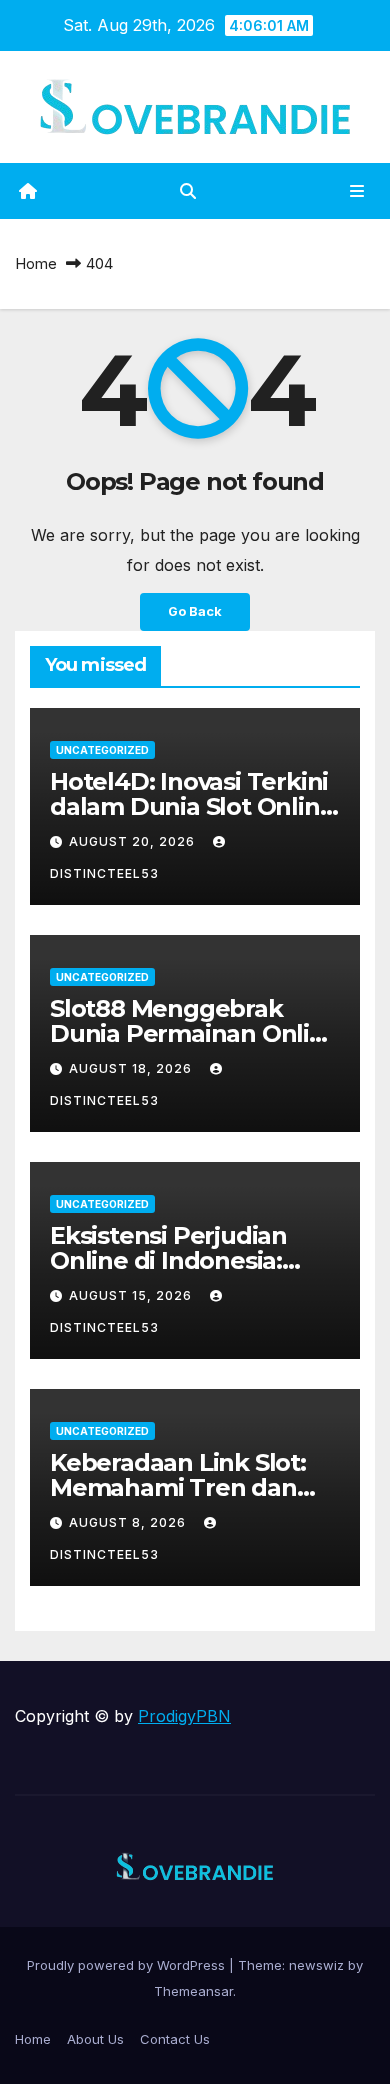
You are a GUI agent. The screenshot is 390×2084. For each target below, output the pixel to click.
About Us (95, 2039)
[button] (188, 191)
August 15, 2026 (132, 1295)
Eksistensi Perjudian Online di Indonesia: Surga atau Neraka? (168, 1260)
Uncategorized (102, 750)
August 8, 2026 (129, 1522)
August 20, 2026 (134, 841)
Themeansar (193, 1991)
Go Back (195, 611)
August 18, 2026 (132, 1068)
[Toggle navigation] (357, 191)
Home (36, 263)
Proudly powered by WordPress (128, 1965)
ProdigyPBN (184, 1716)
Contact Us (175, 2039)
